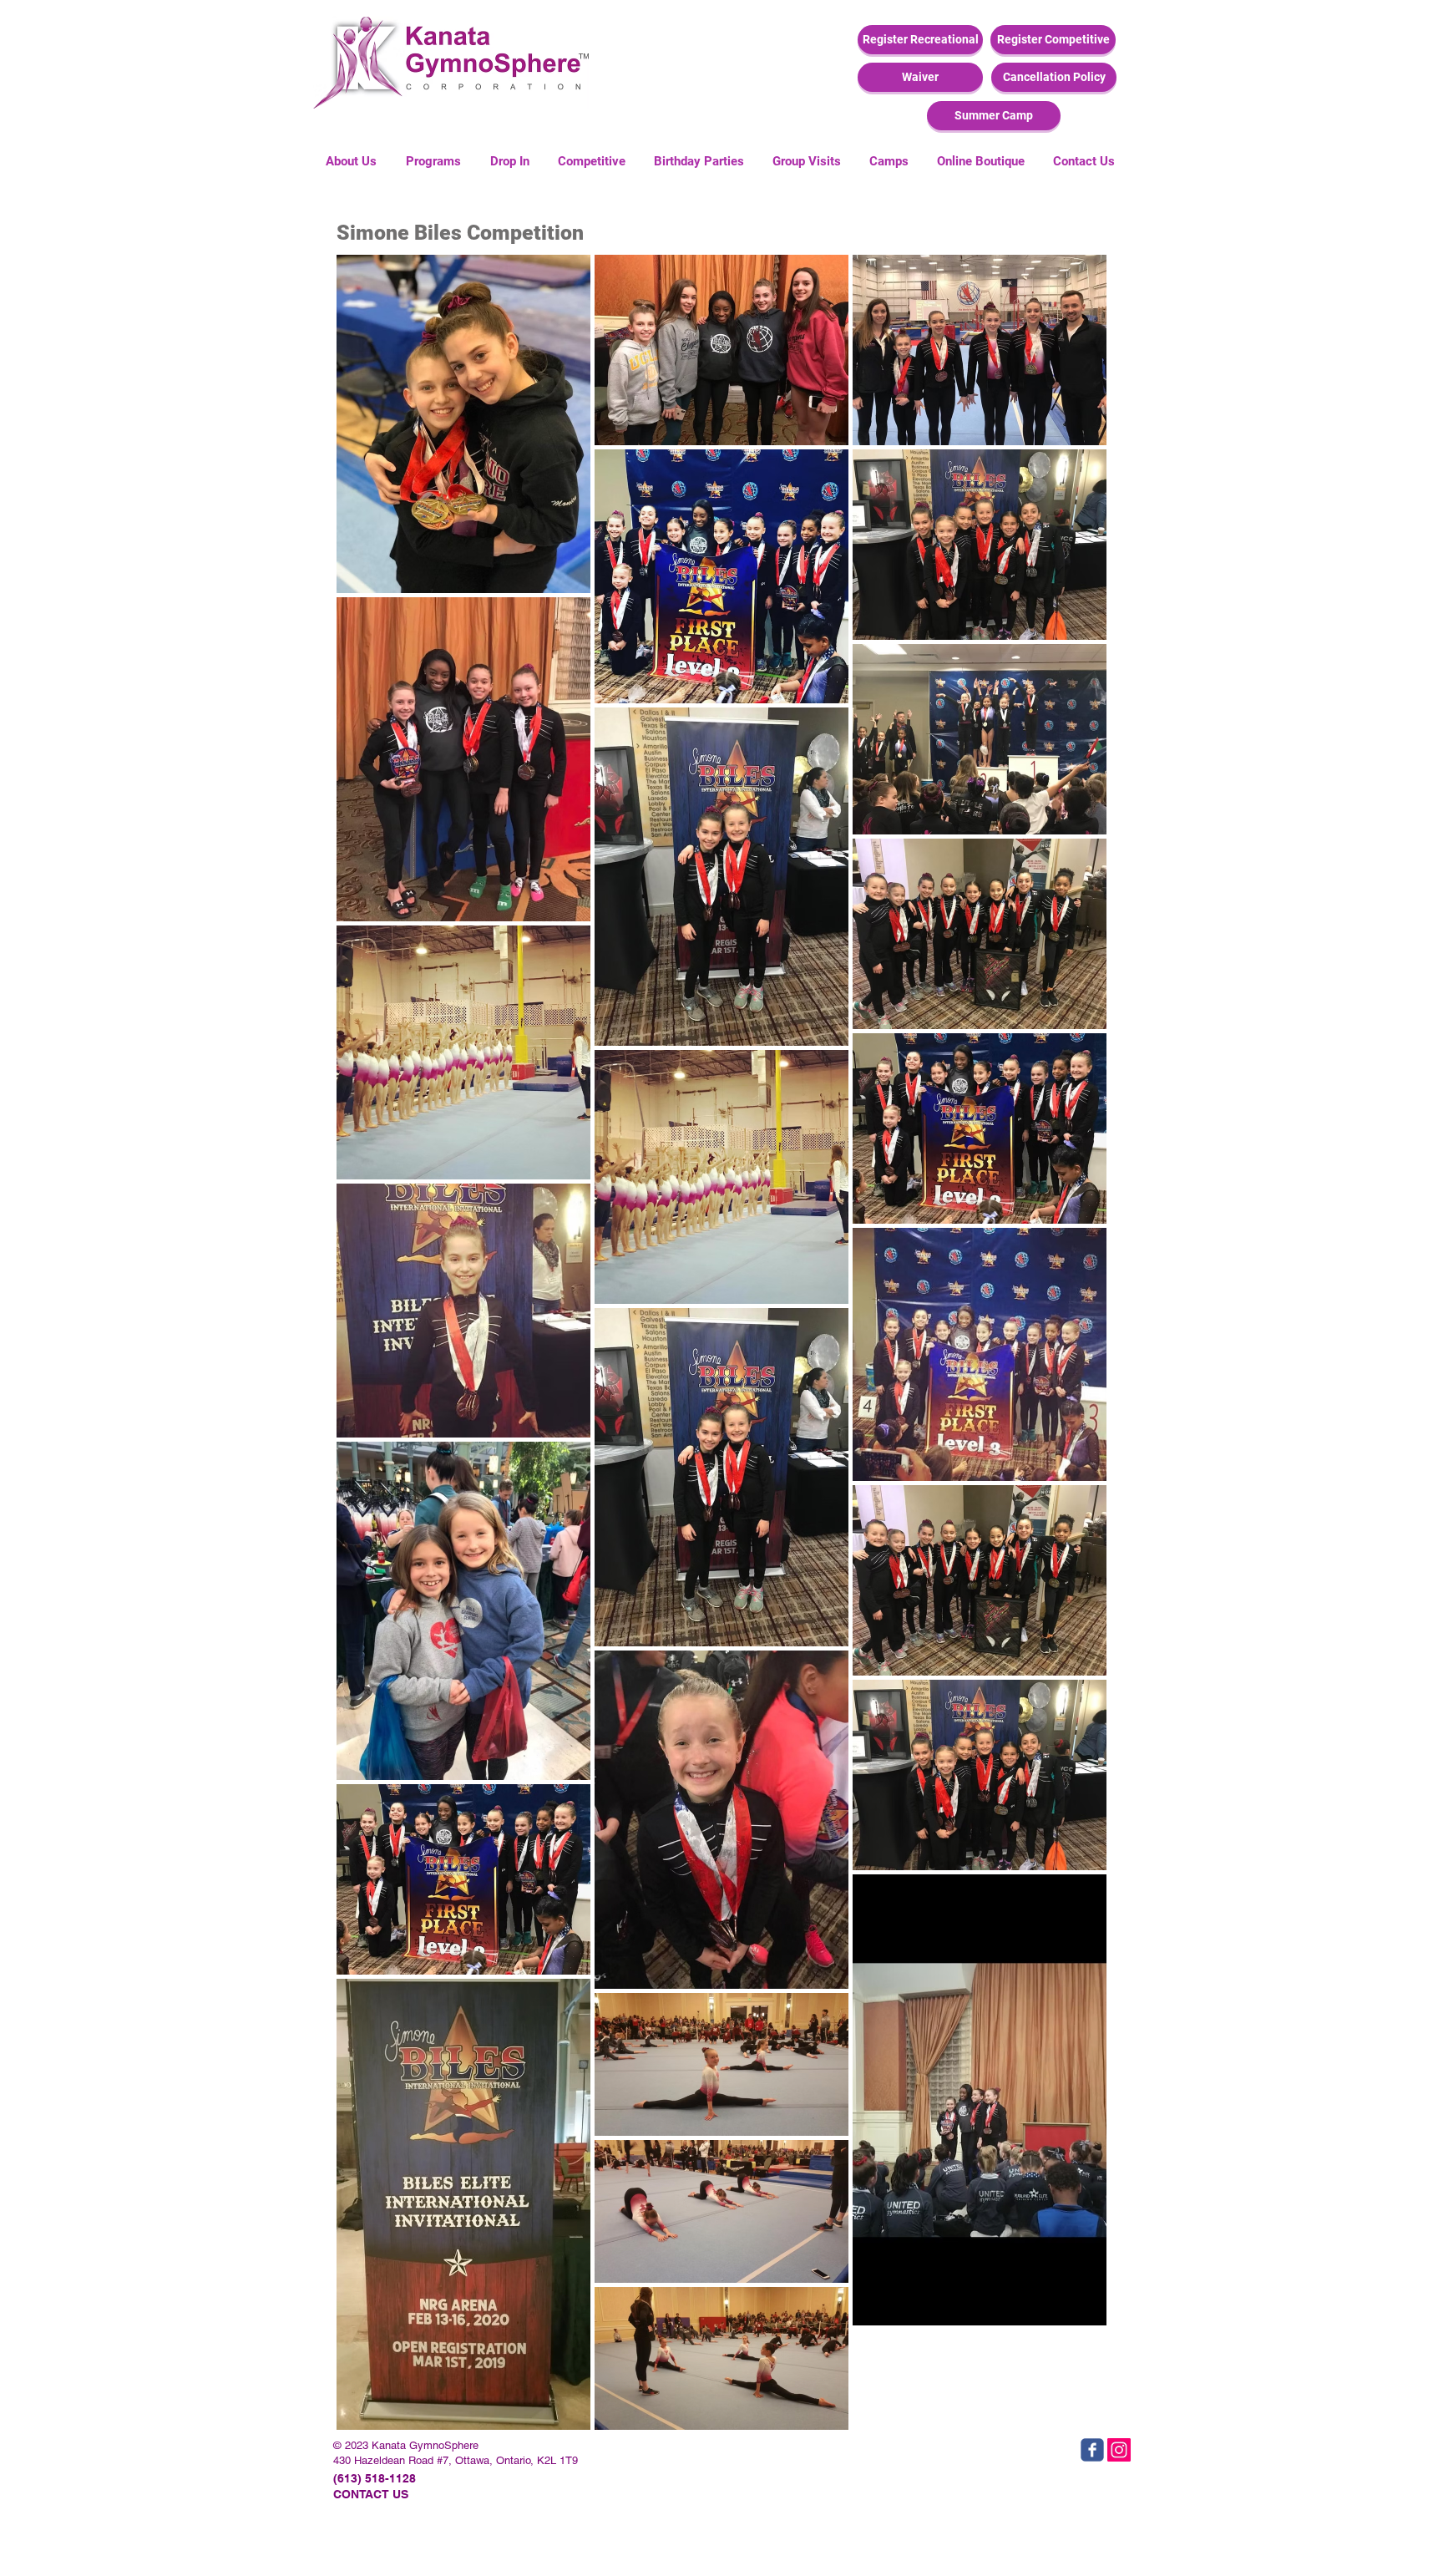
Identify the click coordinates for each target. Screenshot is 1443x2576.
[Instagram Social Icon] (1119, 2450)
